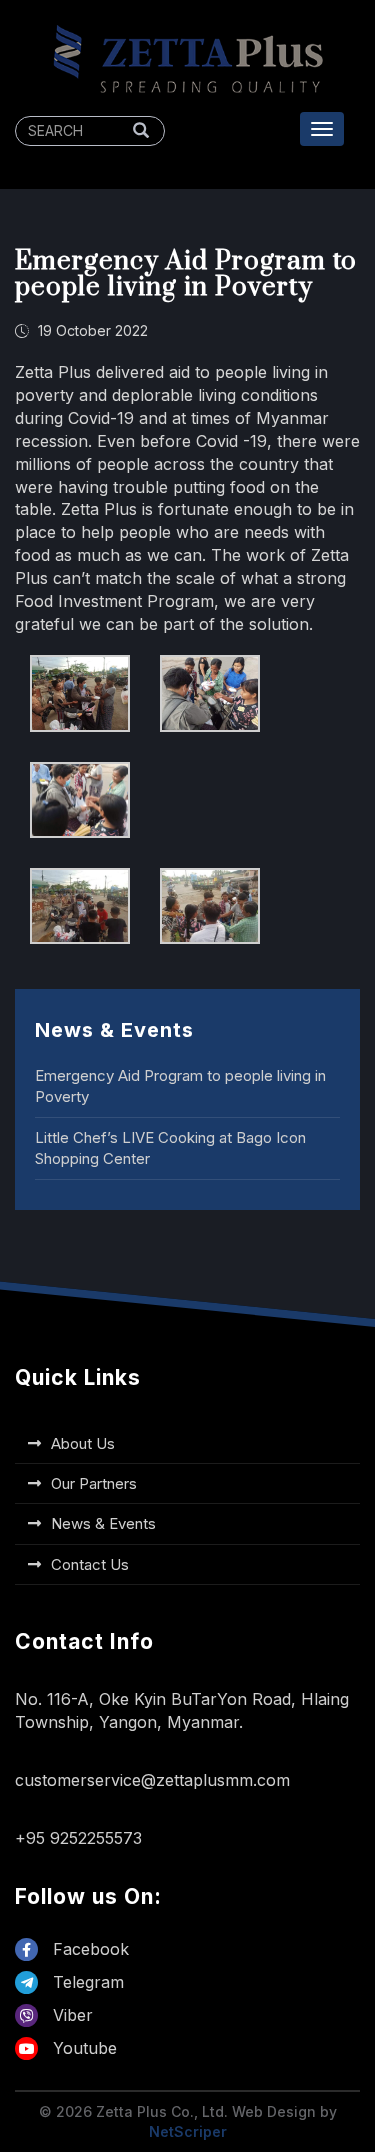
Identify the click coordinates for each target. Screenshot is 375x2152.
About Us (83, 1443)
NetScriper (188, 2131)
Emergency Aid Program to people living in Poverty (180, 1086)
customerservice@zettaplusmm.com (152, 1780)
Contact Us (90, 1564)
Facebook (88, 1949)
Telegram (86, 1982)
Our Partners (94, 1483)
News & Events (103, 1523)
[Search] (141, 130)
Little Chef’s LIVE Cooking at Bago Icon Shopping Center (170, 1148)
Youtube (82, 2048)
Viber (70, 2015)
